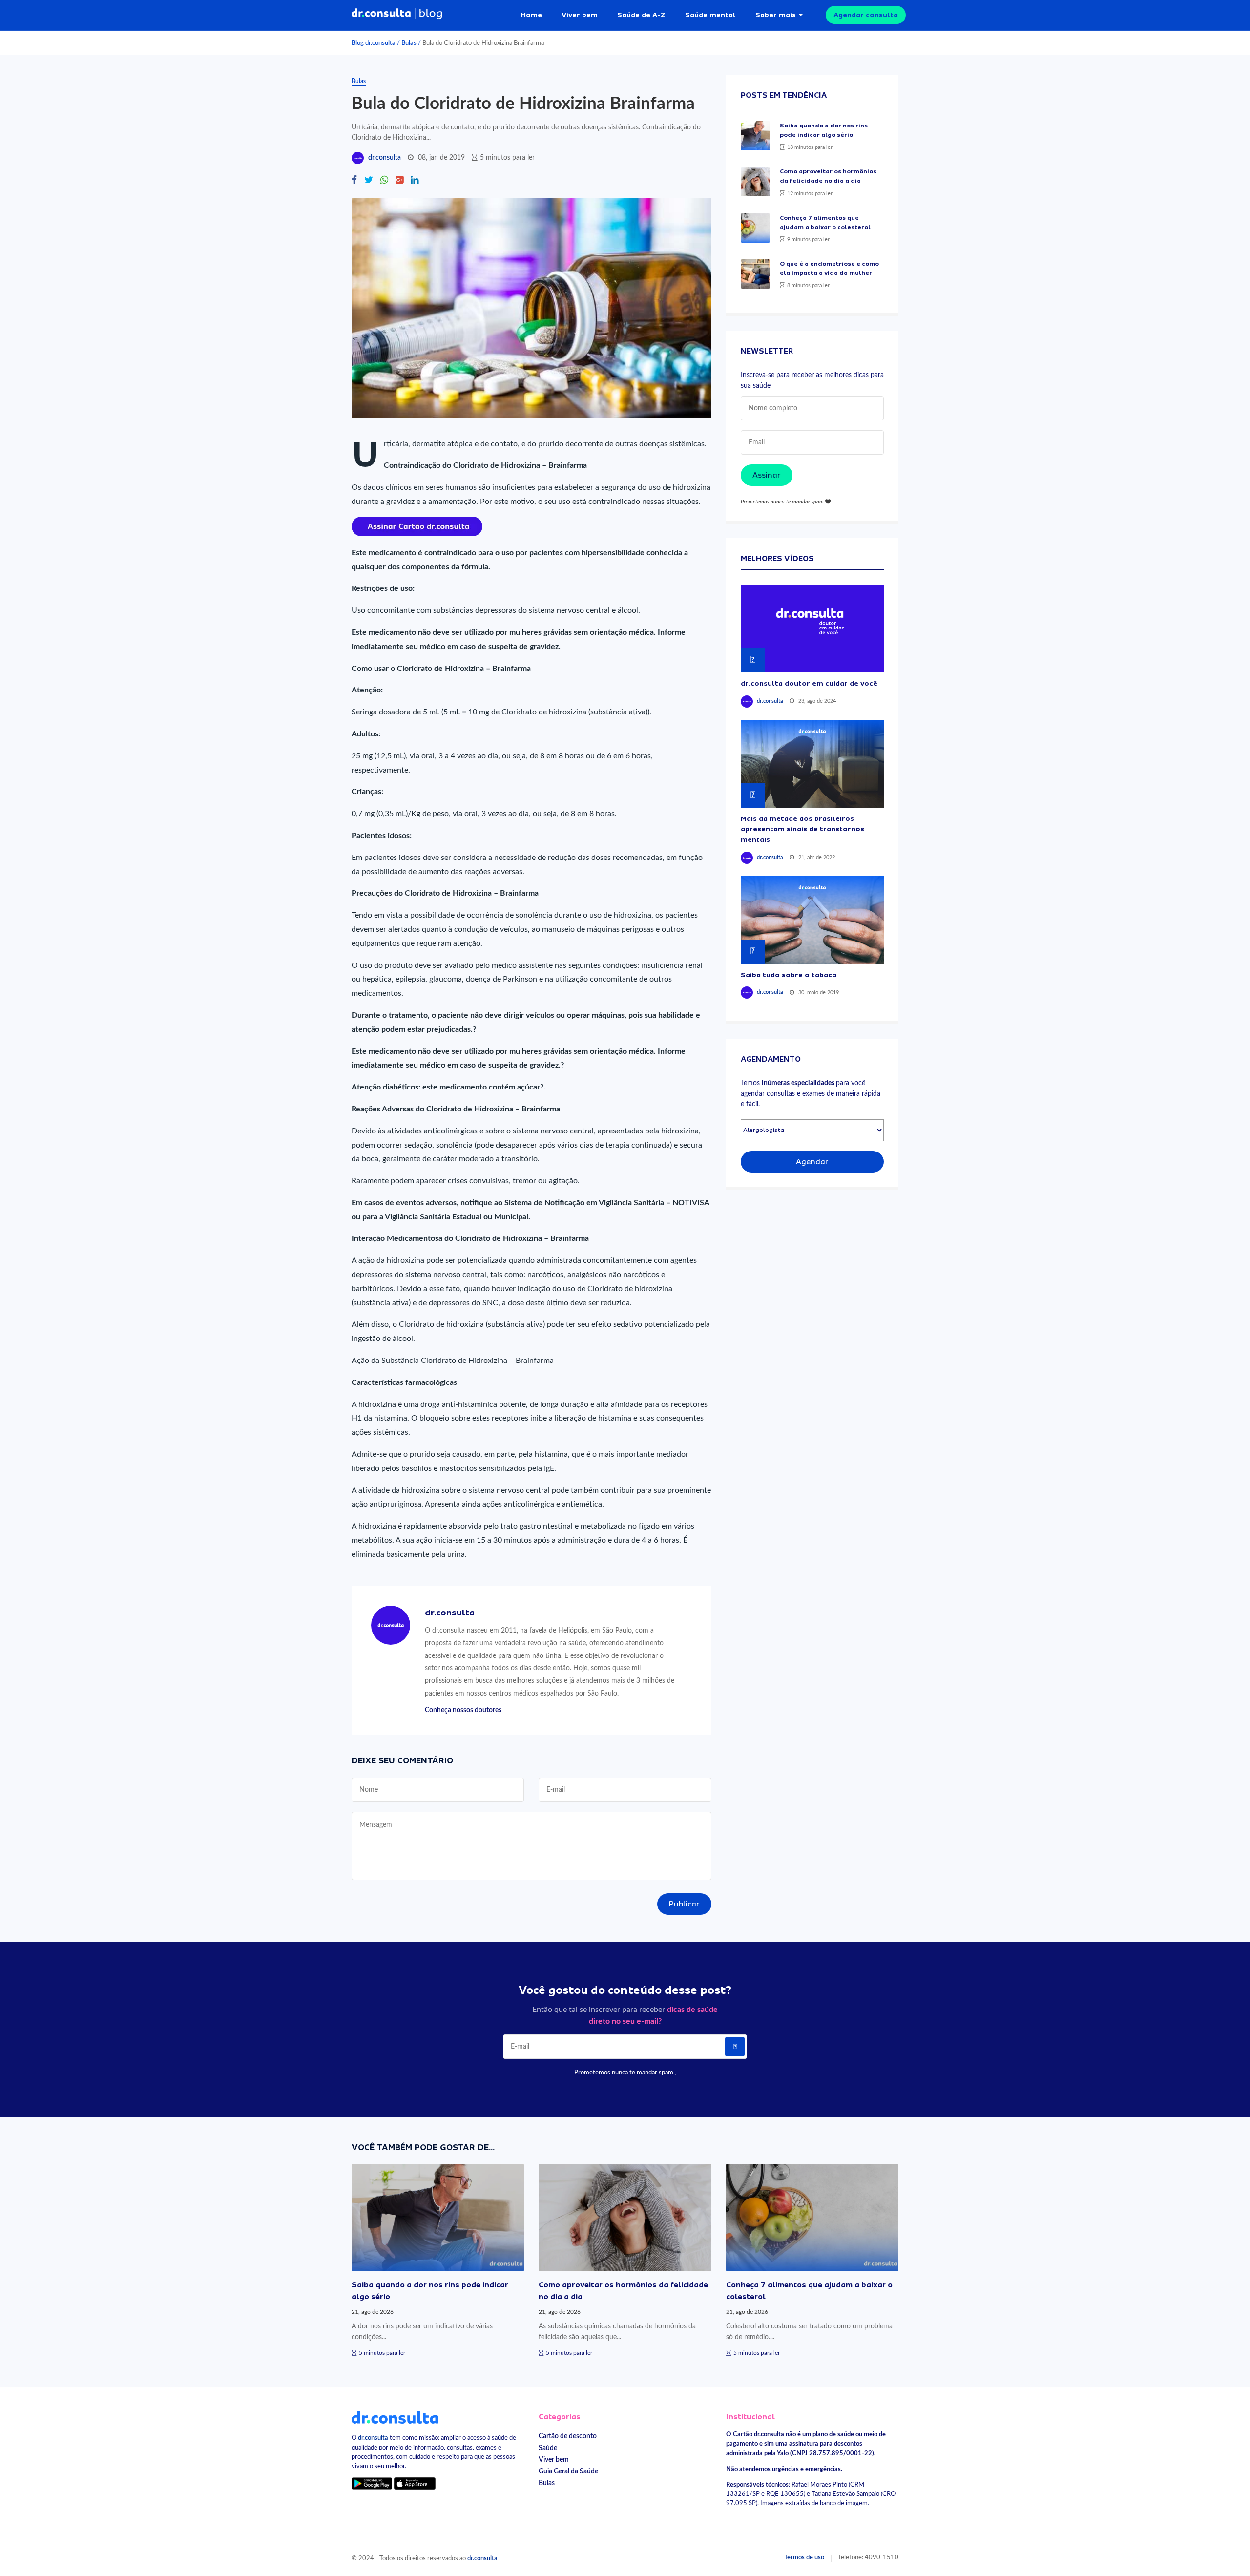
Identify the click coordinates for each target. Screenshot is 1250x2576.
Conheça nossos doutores (463, 1710)
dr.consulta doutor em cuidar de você (809, 683)
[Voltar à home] (395, 2417)
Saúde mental (710, 15)
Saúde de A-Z (641, 15)
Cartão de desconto (568, 2436)
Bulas (409, 43)
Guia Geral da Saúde (568, 2471)
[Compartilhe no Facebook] (354, 181)
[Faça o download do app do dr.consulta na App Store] (415, 2483)
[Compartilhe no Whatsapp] (384, 181)
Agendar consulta (866, 15)
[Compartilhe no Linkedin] (415, 181)
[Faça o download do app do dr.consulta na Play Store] (372, 2483)
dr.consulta (385, 158)
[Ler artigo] (755, 136)
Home (531, 15)
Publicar (684, 1904)
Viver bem (580, 15)
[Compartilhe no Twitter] (369, 181)
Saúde (548, 2448)
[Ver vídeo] (812, 628)
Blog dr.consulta (374, 43)
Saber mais (776, 15)
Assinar (767, 475)
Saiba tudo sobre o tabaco (789, 975)
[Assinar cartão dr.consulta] (417, 526)
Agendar (812, 1162)
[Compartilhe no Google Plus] (399, 181)
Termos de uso (804, 2557)
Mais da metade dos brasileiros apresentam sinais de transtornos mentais (802, 829)
